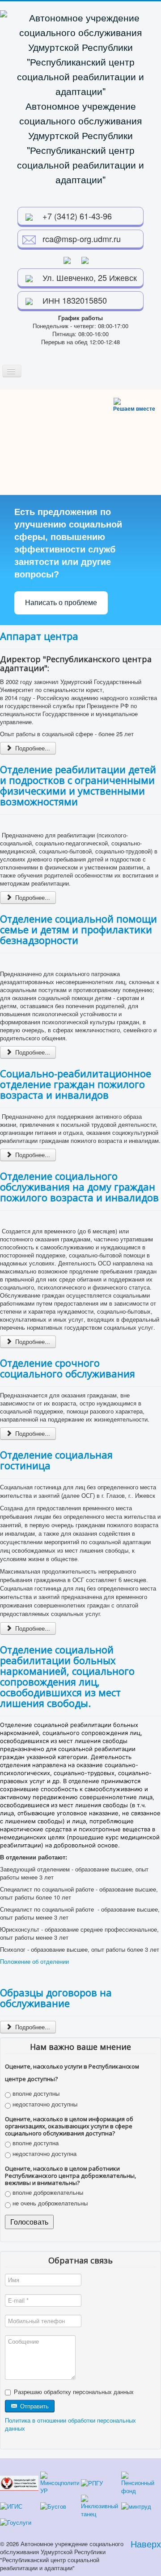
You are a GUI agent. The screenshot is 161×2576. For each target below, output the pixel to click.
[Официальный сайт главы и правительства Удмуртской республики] (19, 2482)
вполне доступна (35, 2143)
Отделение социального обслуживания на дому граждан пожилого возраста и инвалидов (79, 1187)
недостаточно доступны (44, 2104)
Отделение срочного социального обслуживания (68, 1368)
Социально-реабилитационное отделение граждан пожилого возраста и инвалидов (76, 1084)
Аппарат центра (39, 636)
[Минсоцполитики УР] (59, 2482)
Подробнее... (32, 748)
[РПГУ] (92, 2482)
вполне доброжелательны (47, 2193)
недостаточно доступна (44, 2154)
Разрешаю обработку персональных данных (74, 2392)
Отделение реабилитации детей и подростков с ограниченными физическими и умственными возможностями (78, 785)
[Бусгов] (53, 2505)
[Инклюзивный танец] (100, 2505)
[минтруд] (136, 2505)
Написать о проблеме (61, 603)
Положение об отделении (34, 1961)
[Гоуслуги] (16, 2522)
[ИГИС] (11, 2505)
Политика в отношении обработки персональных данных (70, 2424)
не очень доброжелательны (49, 2203)
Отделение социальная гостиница (56, 1460)
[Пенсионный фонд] (140, 2482)
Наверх (146, 2544)
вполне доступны (35, 2094)
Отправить (34, 2406)
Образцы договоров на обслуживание (56, 1998)
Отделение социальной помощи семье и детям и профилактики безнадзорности (78, 929)
